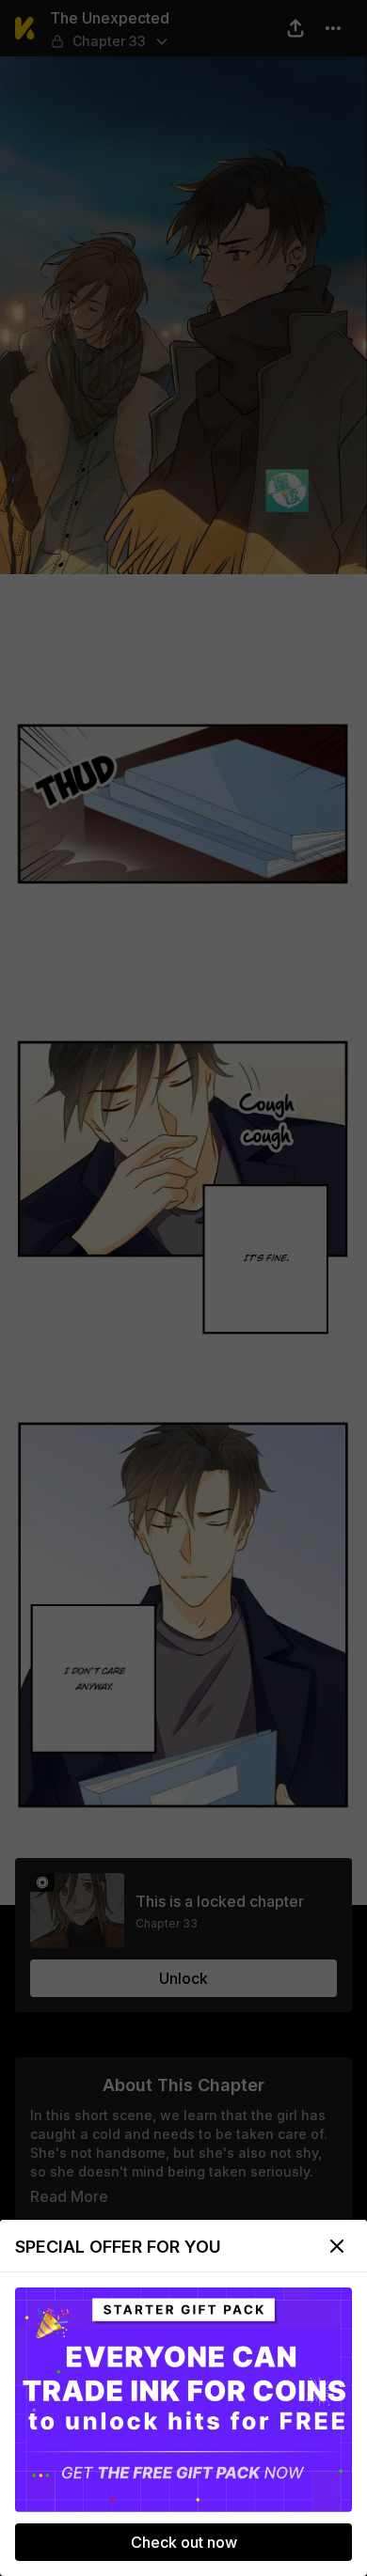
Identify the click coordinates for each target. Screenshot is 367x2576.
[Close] (337, 2246)
